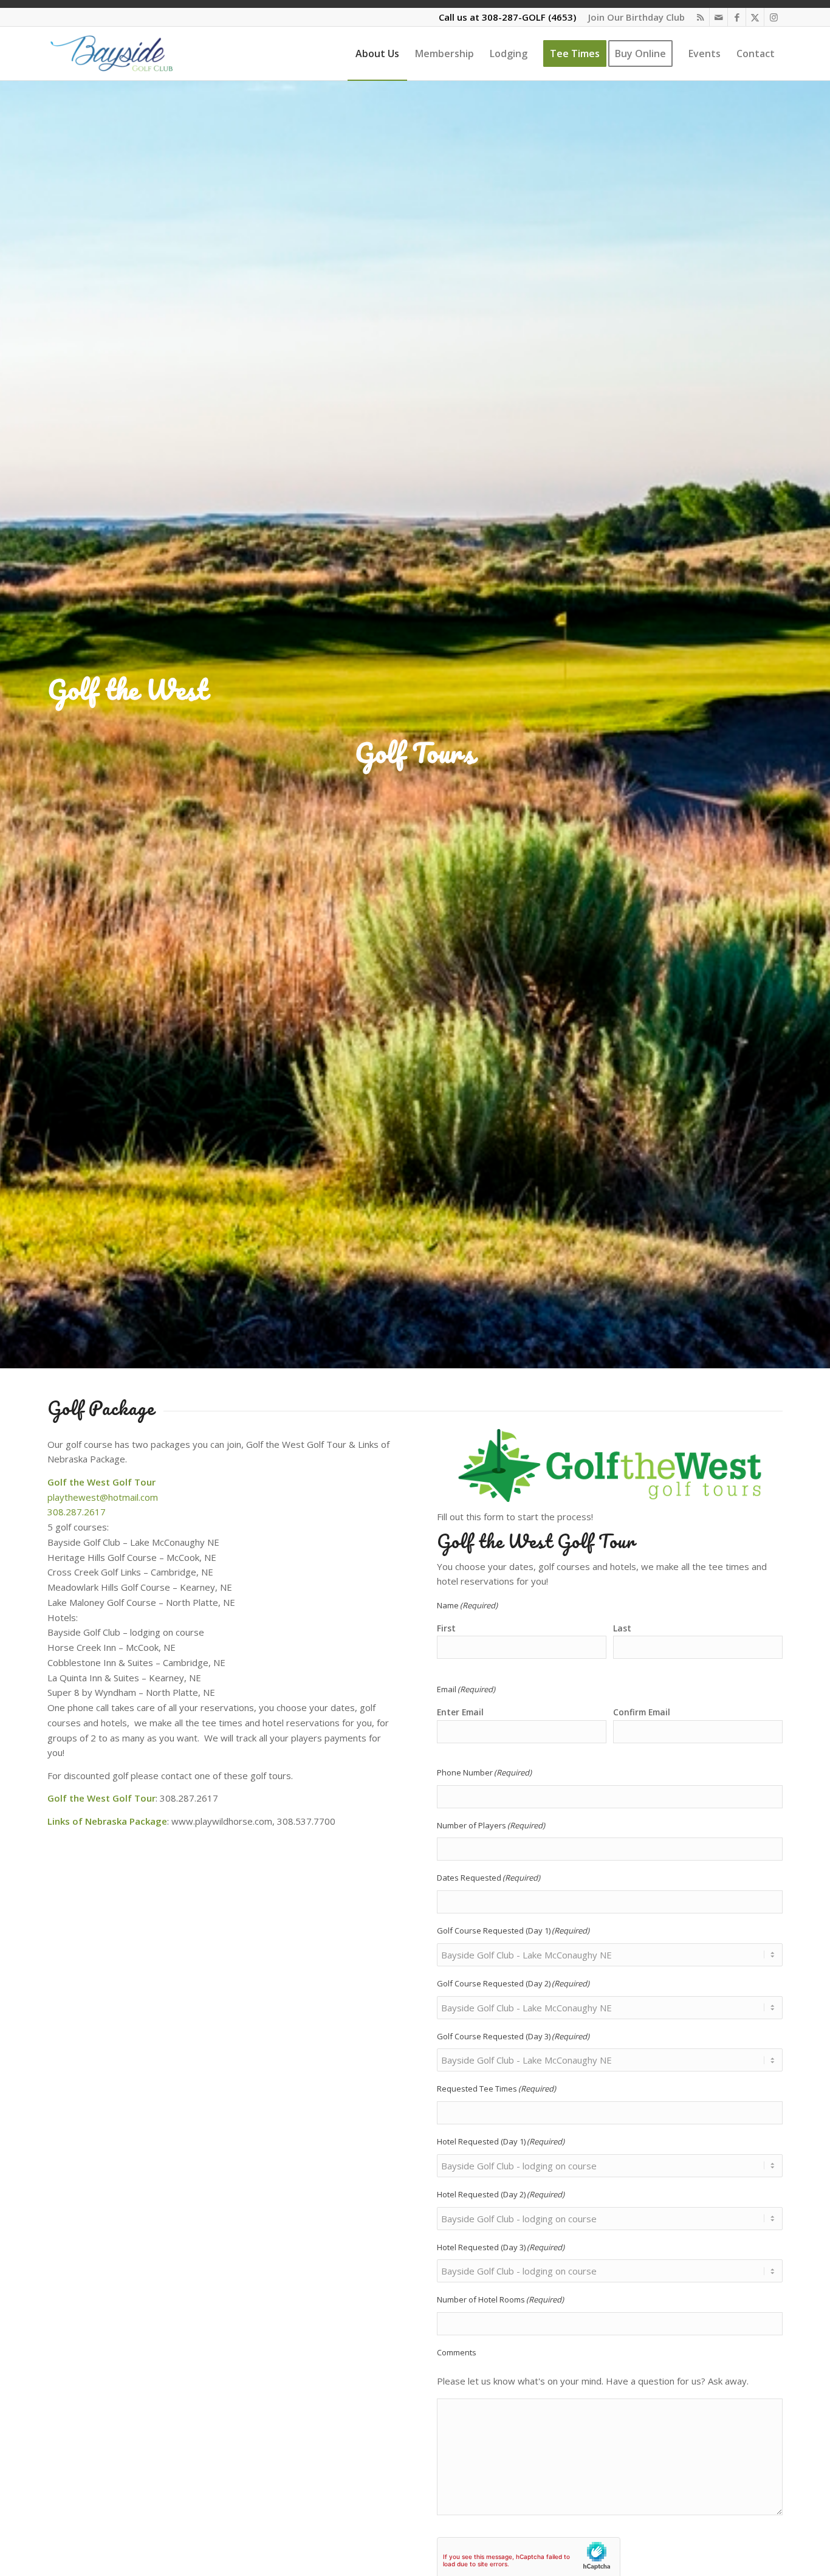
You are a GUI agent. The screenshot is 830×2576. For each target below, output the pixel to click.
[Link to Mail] (719, 17)
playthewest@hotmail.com (103, 1497)
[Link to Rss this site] (700, 17)
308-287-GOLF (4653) (529, 17)
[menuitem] (633, 17)
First (446, 1628)
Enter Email (460, 1712)
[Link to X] (755, 17)
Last (622, 1628)
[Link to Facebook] (737, 17)
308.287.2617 (77, 1512)
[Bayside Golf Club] (129, 53)
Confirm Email (642, 1712)
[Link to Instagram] (773, 17)
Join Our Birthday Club (636, 17)
